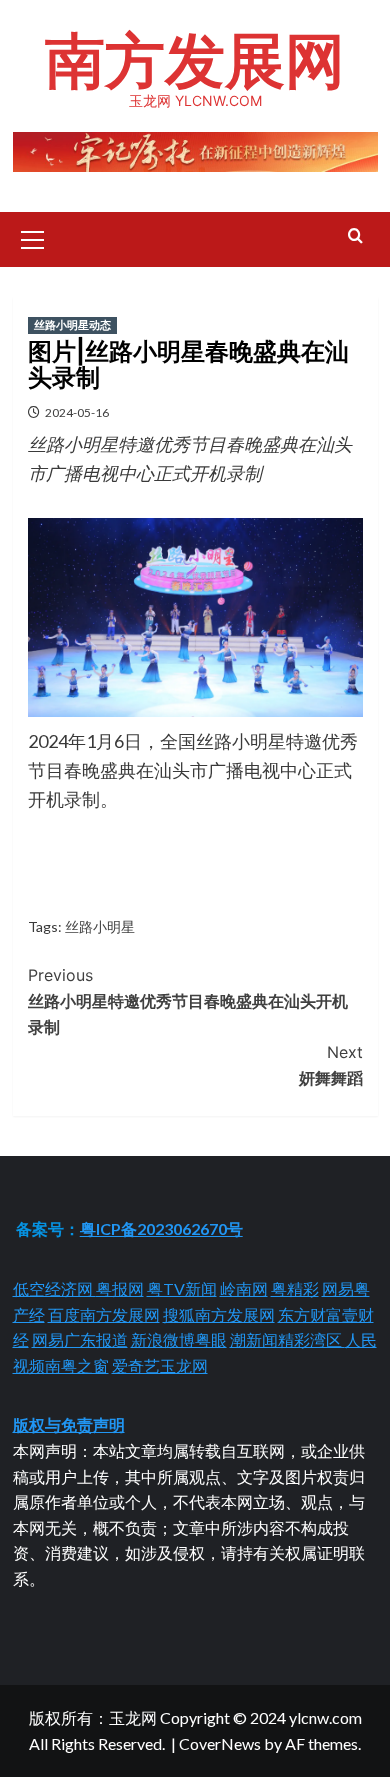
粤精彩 (295, 1288)
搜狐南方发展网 (219, 1314)
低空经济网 (54, 1288)
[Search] (355, 236)
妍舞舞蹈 (331, 1065)
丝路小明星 (100, 926)
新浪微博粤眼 (179, 1339)
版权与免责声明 (69, 1424)
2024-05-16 (77, 412)
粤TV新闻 (182, 1288)
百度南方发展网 (104, 1314)
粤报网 (120, 1288)
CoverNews (220, 1743)
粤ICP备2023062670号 (161, 1228)
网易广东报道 (80, 1339)
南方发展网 (195, 60)
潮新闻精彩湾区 (287, 1339)
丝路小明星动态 (72, 325)
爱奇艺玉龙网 (160, 1365)
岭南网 (244, 1288)
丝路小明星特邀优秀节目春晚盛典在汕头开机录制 (188, 1000)
